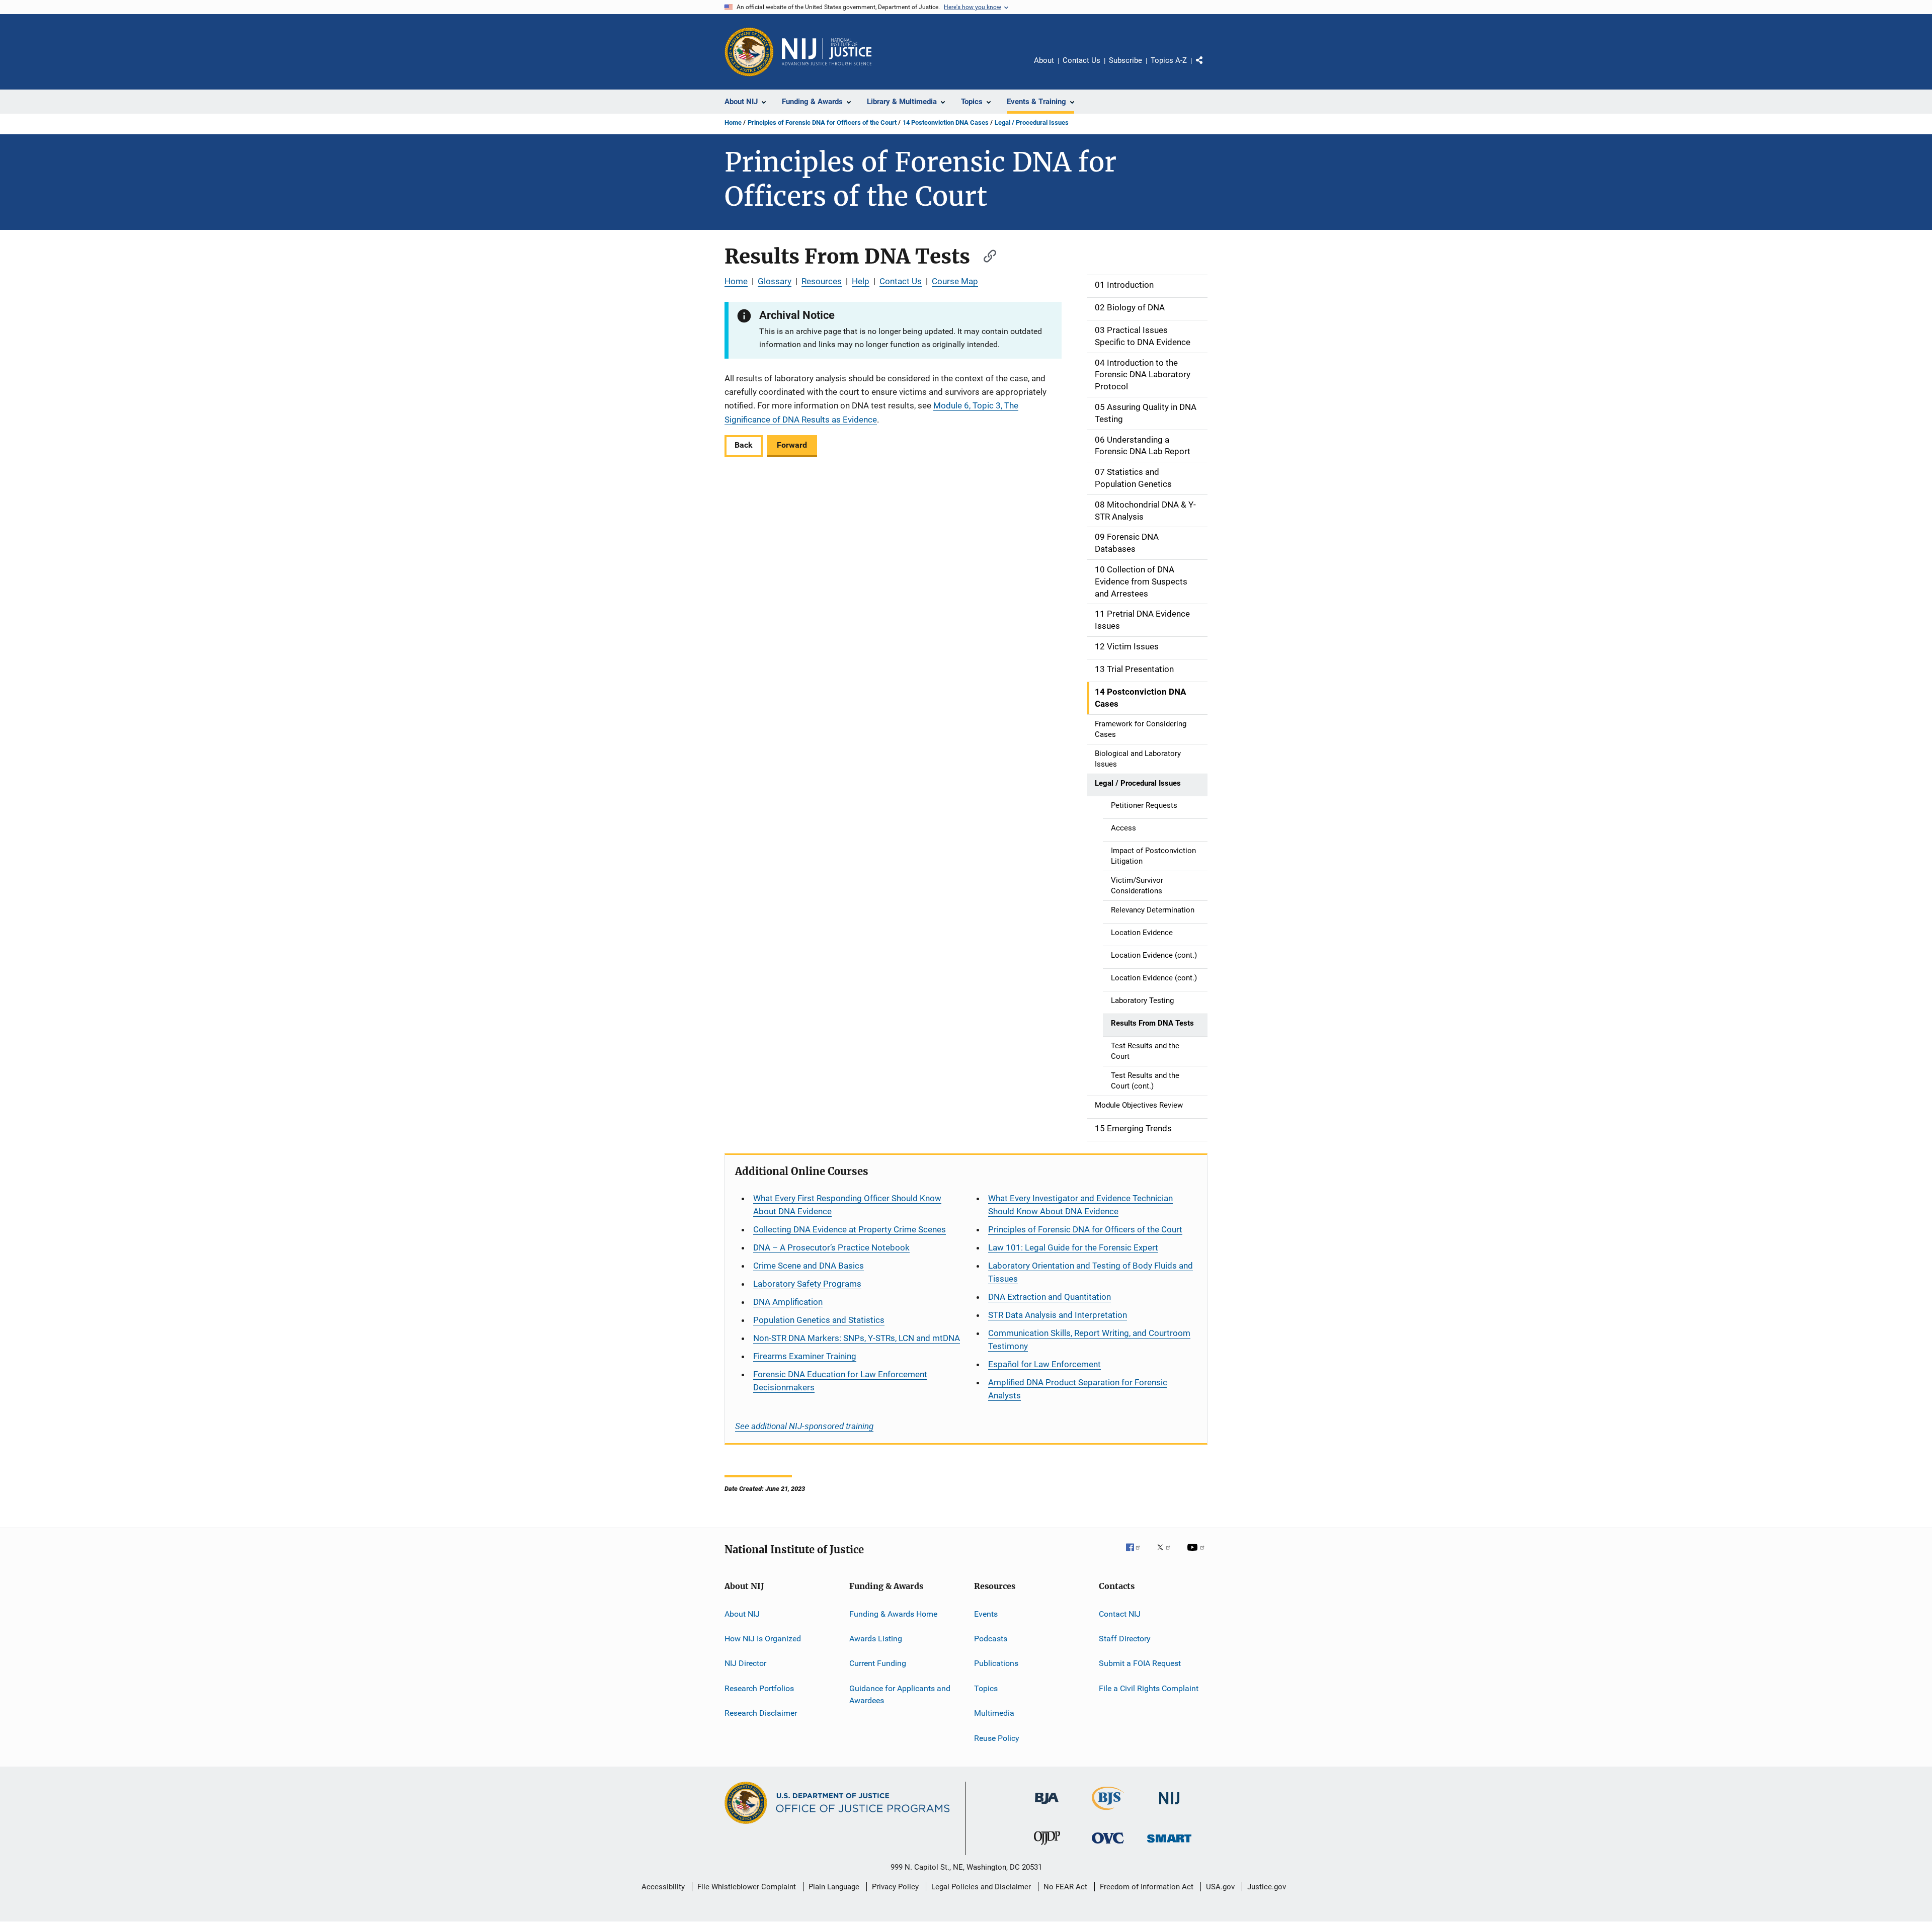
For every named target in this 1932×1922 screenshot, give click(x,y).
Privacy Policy (895, 1887)
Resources (822, 281)
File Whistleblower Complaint (747, 1887)
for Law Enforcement (1044, 1364)
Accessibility (663, 1887)
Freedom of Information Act (1147, 1887)
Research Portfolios (759, 1688)
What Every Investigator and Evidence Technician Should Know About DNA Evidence (1080, 1205)
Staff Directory (1125, 1639)
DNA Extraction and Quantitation (1050, 1297)
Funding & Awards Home (893, 1614)
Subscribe (1125, 60)
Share (1207, 67)
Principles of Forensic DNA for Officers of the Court (822, 122)
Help (861, 281)
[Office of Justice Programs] (749, 52)
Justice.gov (1267, 1887)
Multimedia (994, 1713)
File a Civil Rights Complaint (1149, 1688)
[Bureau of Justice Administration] (1047, 1806)
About (1044, 60)
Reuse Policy (997, 1738)
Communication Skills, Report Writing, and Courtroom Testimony (1089, 1340)
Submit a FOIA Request (1140, 1663)
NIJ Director (745, 1663)
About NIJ (742, 1614)
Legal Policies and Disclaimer (981, 1887)
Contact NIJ (1120, 1614)
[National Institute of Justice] (1169, 1806)
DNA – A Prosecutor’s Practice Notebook (831, 1247)
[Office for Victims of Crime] (1108, 1845)
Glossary (775, 281)
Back (744, 445)
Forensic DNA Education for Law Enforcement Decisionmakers (840, 1381)
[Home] (827, 52)
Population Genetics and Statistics (819, 1320)
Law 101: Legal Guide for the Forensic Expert (1073, 1247)
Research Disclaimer (761, 1713)
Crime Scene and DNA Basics (809, 1266)
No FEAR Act (1065, 1887)
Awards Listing (876, 1639)
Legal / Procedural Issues (1032, 122)
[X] (1167, 1554)
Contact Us (1081, 60)
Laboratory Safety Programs (807, 1284)
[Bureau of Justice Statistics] (1108, 1812)
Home (733, 122)
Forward (792, 445)
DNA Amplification (788, 1302)
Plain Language (834, 1887)
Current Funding (878, 1663)
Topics (986, 1688)
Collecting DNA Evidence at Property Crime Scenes (850, 1229)
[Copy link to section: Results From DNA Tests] (985, 255)
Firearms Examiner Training (805, 1356)
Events (986, 1614)
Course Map (955, 281)
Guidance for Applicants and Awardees (900, 1694)
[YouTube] (1197, 1554)
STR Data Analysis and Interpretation (1058, 1315)
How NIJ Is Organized (763, 1639)
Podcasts (991, 1639)
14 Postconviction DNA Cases (946, 122)
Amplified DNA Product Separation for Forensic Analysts (1078, 1389)
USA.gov (1220, 1887)
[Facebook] (1137, 1554)
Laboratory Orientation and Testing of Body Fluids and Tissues (1091, 1272)
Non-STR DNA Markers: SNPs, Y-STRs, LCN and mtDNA (857, 1338)
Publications (996, 1663)
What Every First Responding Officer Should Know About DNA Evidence (847, 1205)
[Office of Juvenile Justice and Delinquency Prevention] (1047, 1847)
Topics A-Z (1169, 60)
